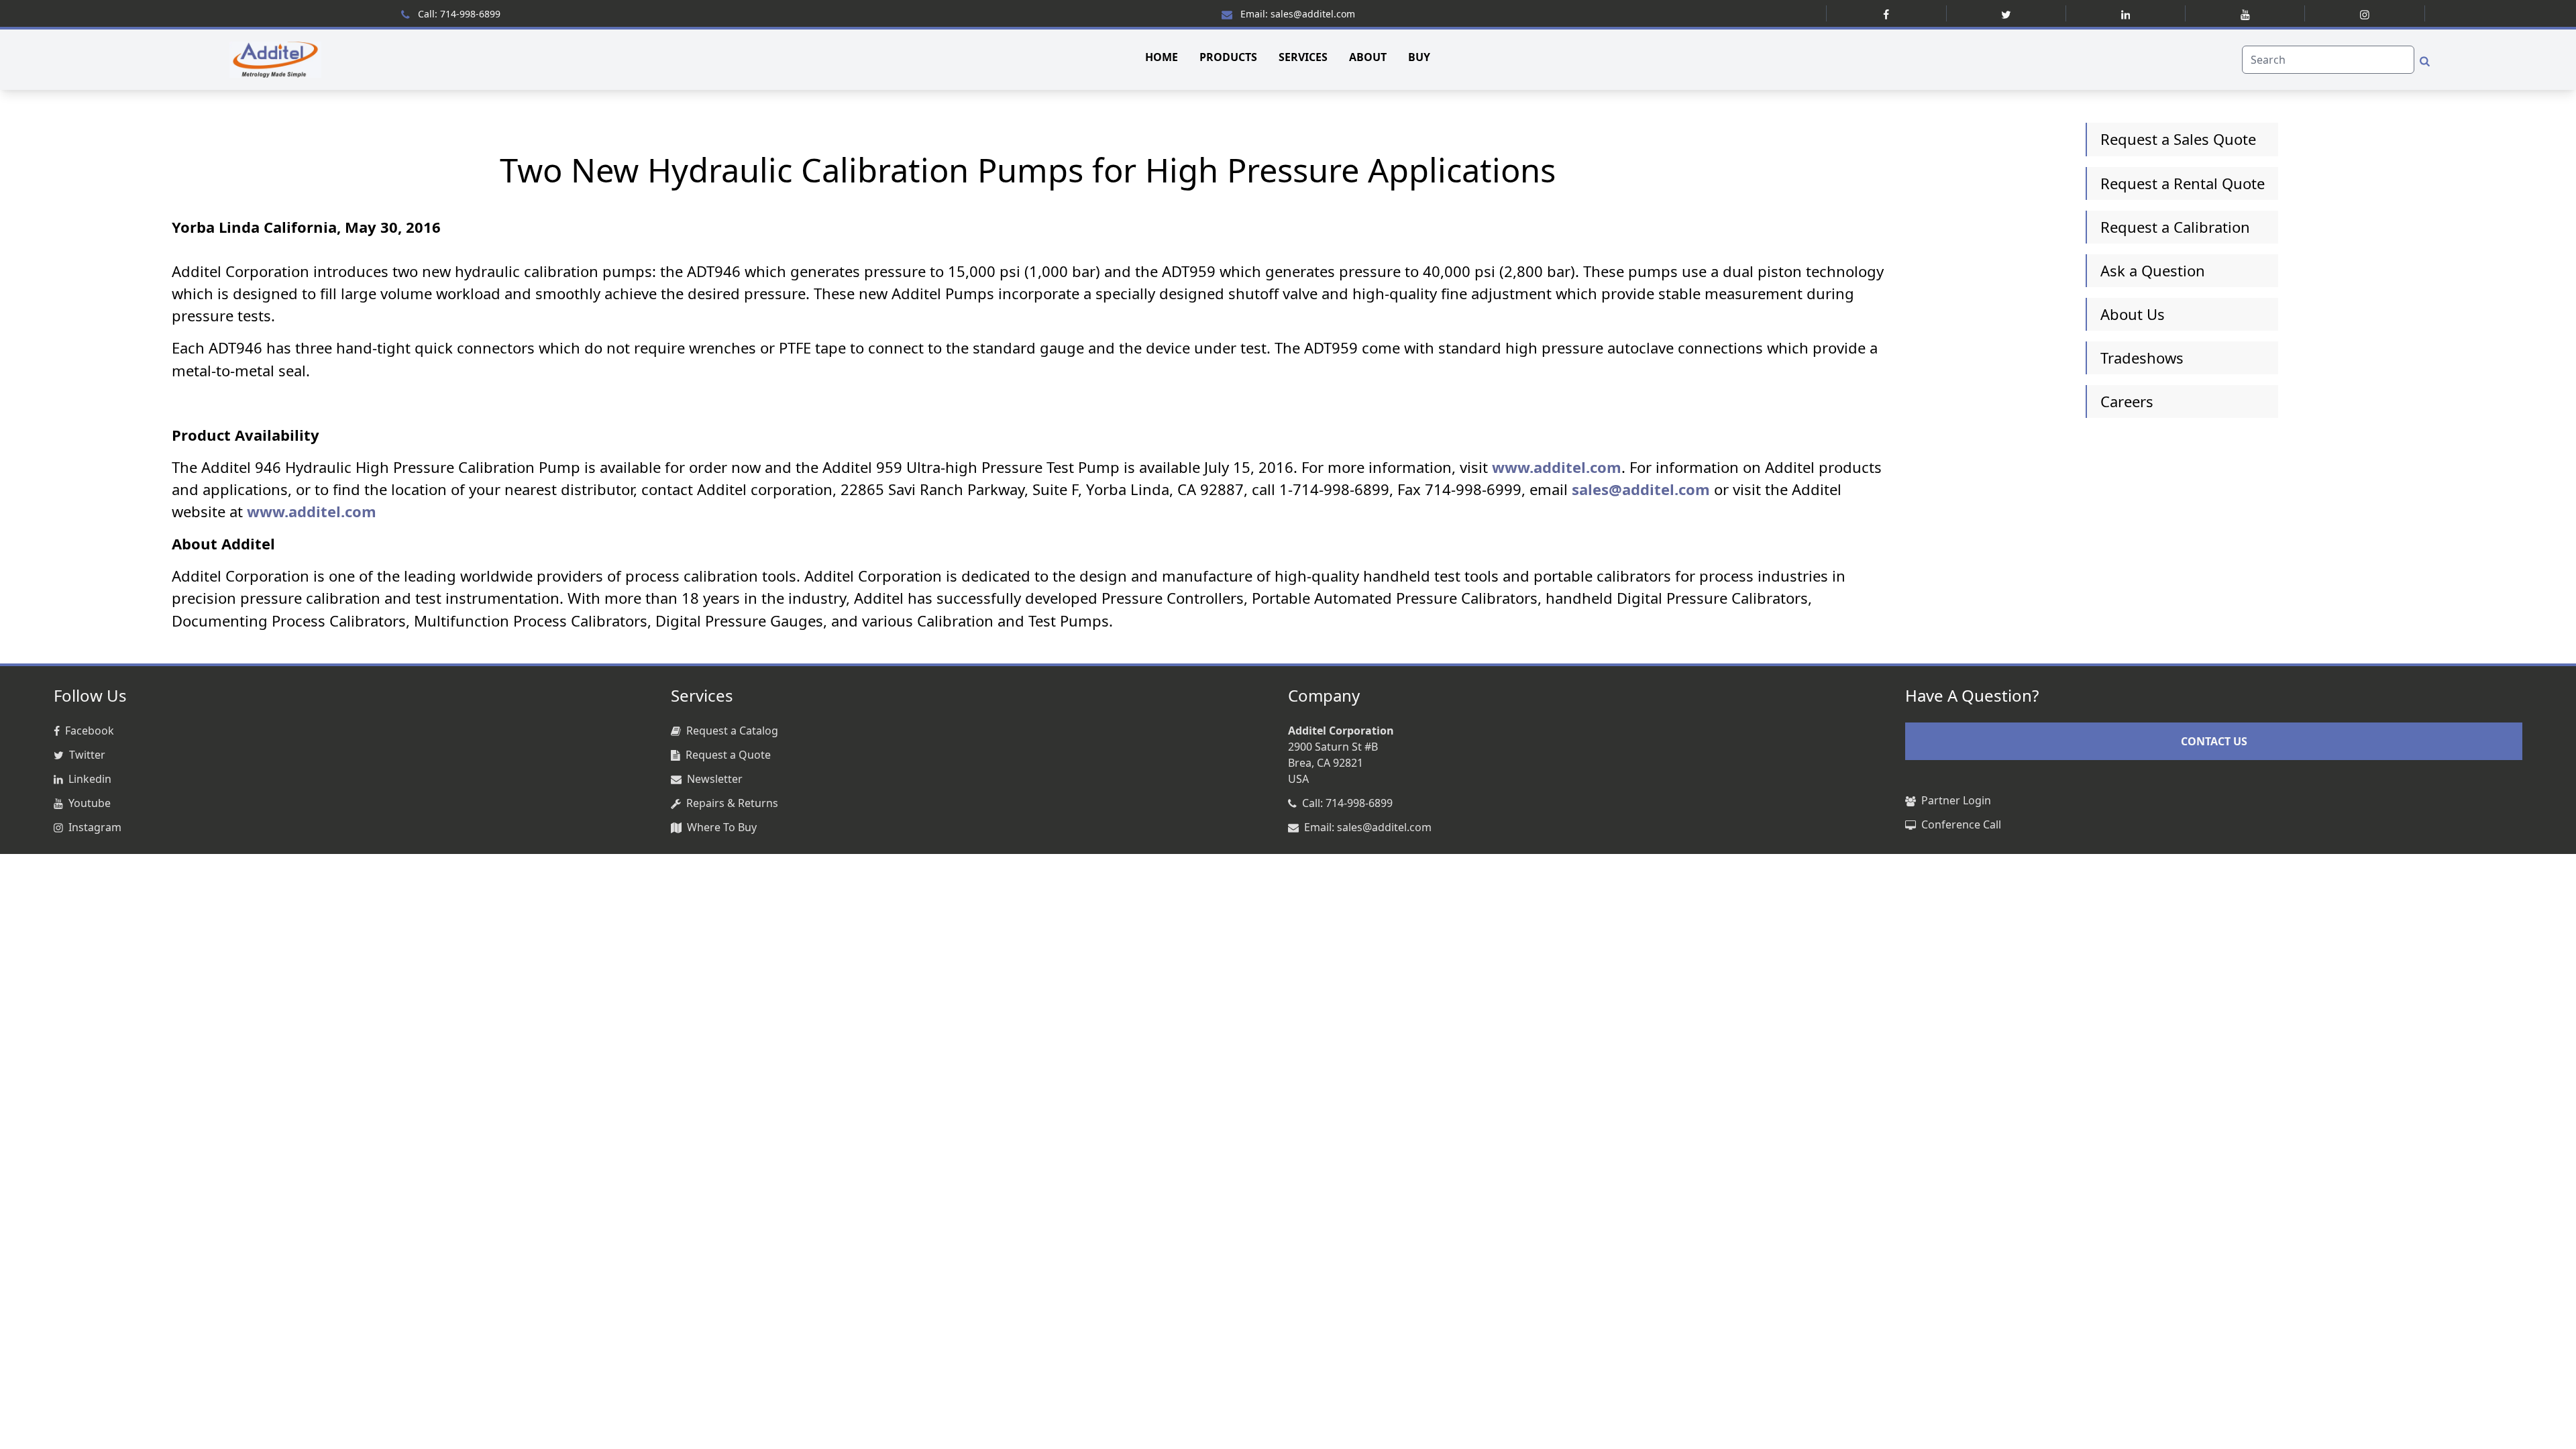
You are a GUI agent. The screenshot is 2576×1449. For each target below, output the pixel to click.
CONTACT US (2214, 741)
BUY (1419, 57)
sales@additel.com (1641, 489)
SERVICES (1303, 57)
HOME (1162, 57)
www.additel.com (1557, 467)
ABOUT (1368, 57)
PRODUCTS (1228, 57)
